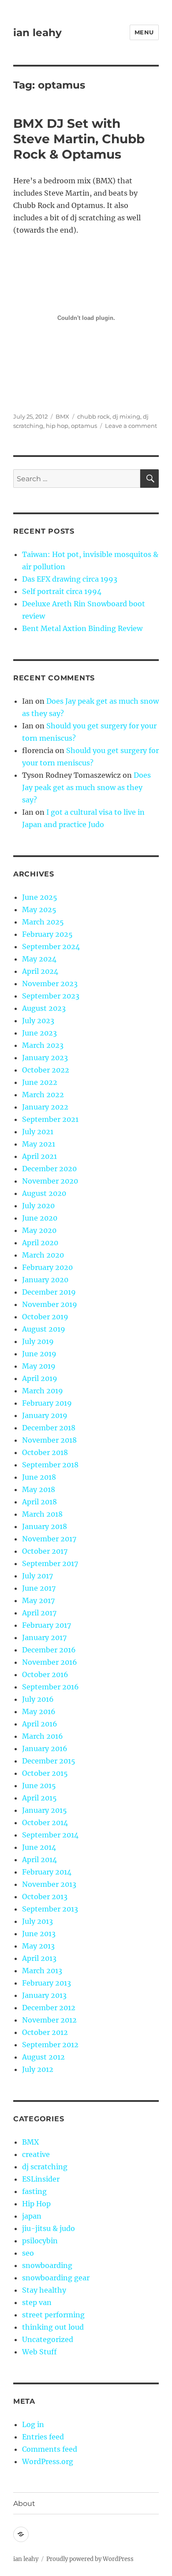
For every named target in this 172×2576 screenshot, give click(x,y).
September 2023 (51, 996)
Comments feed (50, 2449)
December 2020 (49, 1169)
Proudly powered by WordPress (90, 2559)
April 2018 (39, 1502)
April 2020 (40, 1243)
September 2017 (50, 1563)
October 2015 (45, 1773)
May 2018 (39, 1489)
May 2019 (39, 1366)
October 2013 (45, 1897)
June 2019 (39, 1354)
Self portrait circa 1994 (62, 591)
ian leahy (37, 33)
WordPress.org (48, 2461)
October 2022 (46, 1070)
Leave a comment (131, 426)
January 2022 (45, 1107)
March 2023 (43, 1045)
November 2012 (49, 2020)
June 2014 (39, 1847)
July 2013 (37, 1921)
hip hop (57, 426)
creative (36, 2154)
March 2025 (43, 922)
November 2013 (49, 1884)
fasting (34, 2191)
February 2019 (47, 1403)
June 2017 (39, 1588)
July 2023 (38, 1021)
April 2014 (39, 1860)
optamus (84, 426)
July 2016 (38, 1699)
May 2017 (38, 1600)
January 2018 (45, 1526)
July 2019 (38, 1341)
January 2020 (45, 1280)
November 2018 (49, 1440)
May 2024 (39, 959)
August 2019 (44, 1329)
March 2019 (43, 1391)
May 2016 (39, 1711)
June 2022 (40, 1082)
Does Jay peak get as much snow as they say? (86, 787)
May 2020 (39, 1230)
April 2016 (40, 1724)
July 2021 (38, 1132)
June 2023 (39, 1033)
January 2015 (45, 1810)
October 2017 (45, 1551)
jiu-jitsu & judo (49, 2228)
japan (32, 2216)
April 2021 (39, 1156)
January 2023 (45, 1058)
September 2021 (50, 1119)
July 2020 (38, 1206)
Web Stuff (39, 2352)
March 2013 (42, 1971)
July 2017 (37, 1576)
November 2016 (50, 1662)
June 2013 (39, 1934)
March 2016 (43, 1736)
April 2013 (39, 1958)
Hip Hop (36, 2204)
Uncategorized (48, 2339)
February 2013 (47, 1983)
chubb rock (93, 416)
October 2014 (45, 1823)
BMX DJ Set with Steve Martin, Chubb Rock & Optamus (79, 139)
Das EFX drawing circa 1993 (70, 579)
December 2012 (49, 2008)
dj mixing (126, 416)
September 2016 (50, 1687)
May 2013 (38, 1946)
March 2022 (43, 1095)
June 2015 (39, 1785)
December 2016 (49, 1650)
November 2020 (50, 1181)
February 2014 (47, 1872)
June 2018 (39, 1477)
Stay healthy (44, 2290)
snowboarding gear (56, 2278)
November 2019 (50, 1304)
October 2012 (45, 2032)
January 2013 (44, 1995)
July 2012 (38, 2069)
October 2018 (45, 1452)
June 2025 (40, 897)
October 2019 (45, 1317)
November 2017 (49, 1539)
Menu (144, 32)
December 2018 (49, 1428)
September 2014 (50, 1835)
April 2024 (40, 971)
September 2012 (50, 2045)
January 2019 (45, 1415)
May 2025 (39, 909)
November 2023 (50, 984)
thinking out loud (53, 2327)
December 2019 (49, 1292)
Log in (33, 2424)
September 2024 (51, 947)
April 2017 (39, 1613)
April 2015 (39, 1798)
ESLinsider (41, 2179)
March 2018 (42, 1514)
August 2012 (43, 2057)
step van (37, 2302)
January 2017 (44, 1637)
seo (28, 2253)
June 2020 (40, 1218)
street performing (53, 2315)
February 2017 (47, 1625)
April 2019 (40, 1378)
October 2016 (45, 1674)
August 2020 (44, 1193)
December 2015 (49, 1761)
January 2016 (45, 1748)
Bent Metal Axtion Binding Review (82, 628)
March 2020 (43, 1255)
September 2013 (50, 1909)
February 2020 (47, 1267)
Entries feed (43, 2437)
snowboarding (47, 2265)
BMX (62, 416)
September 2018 (50, 1465)
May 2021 (39, 1144)
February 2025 (47, 934)
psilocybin (40, 2241)
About (24, 2504)
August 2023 (44, 1008)
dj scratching (45, 2167)
